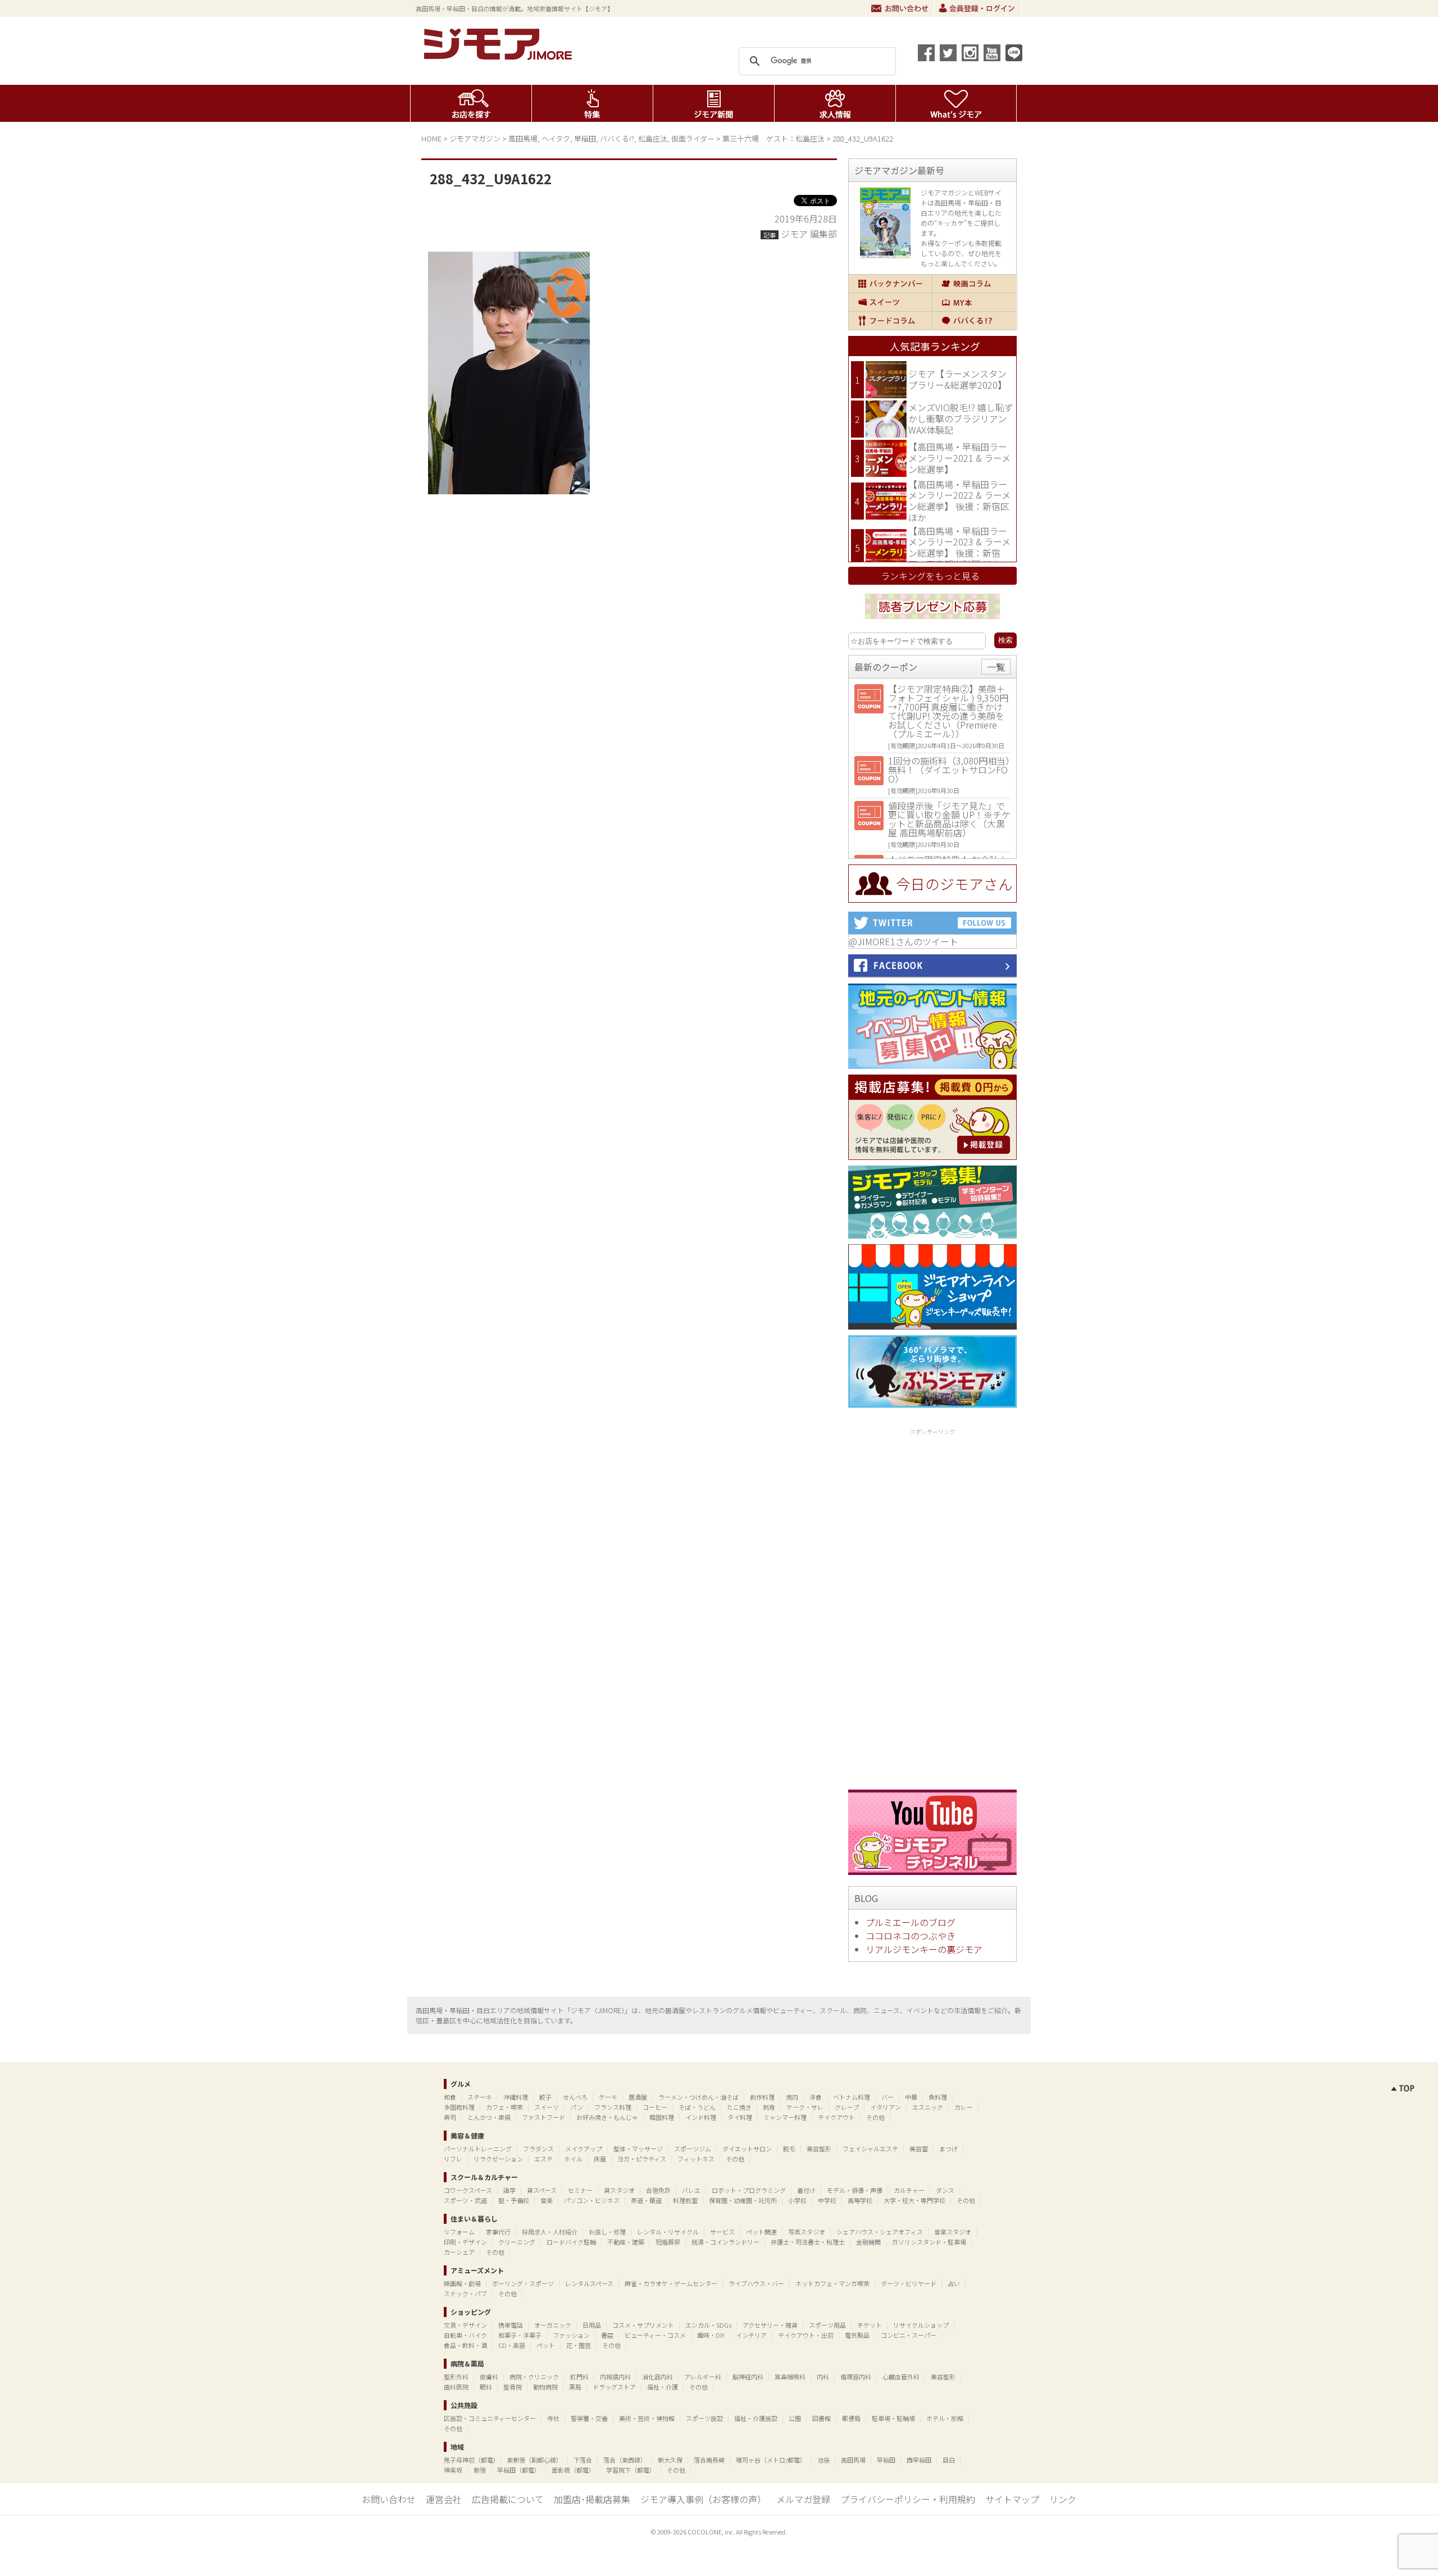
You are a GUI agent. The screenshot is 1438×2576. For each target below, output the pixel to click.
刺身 (769, 2107)
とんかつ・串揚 (489, 2117)
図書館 (822, 2418)
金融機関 (868, 2242)
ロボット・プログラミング (749, 2190)
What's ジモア (956, 103)
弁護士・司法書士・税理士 (808, 2242)
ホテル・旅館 (945, 2418)
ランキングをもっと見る (930, 576)
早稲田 (585, 138)
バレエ (691, 2190)
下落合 (583, 2460)
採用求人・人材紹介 (550, 2232)
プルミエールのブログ (911, 1922)
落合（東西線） (625, 2460)
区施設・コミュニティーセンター (490, 2418)
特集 (592, 103)
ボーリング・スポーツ (523, 2283)
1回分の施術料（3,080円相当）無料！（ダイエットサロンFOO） (949, 770)
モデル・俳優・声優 (855, 2190)
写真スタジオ (807, 2232)
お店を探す (471, 103)
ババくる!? (617, 138)
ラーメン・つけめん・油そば (698, 2097)
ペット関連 (761, 2232)
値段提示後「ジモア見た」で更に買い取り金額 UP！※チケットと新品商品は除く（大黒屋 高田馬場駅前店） (949, 819)
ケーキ (608, 2097)
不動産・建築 (626, 2242)
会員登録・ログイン (978, 8)
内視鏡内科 (615, 2377)
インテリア (751, 2335)
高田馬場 (523, 138)
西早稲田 (919, 2460)
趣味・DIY (711, 2335)
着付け (806, 2190)
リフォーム (459, 2232)
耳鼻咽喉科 (790, 2377)
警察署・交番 (589, 2418)
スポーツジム (693, 2149)
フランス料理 (613, 2107)
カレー (964, 2107)
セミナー (580, 2190)
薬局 (575, 2387)
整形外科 (456, 2377)
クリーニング (517, 2242)
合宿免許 (658, 2190)
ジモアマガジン (475, 138)
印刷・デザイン (465, 2242)
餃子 (545, 2097)
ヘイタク (556, 138)
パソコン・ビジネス (592, 2200)
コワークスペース (468, 2190)
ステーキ (480, 2097)
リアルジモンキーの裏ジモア (924, 1949)
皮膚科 (489, 2377)
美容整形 (819, 2149)
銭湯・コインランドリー (725, 2242)
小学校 (797, 2200)
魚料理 (938, 2097)
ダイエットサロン (747, 2149)
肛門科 (579, 2377)
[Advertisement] (932, 1607)
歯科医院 (456, 2387)
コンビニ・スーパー (909, 2335)
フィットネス (696, 2159)
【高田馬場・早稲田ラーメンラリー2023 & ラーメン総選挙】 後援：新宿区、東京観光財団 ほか (959, 547)
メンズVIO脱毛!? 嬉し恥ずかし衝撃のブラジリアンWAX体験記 (961, 418)
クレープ (847, 2107)
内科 (823, 2377)
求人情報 (835, 103)
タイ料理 (740, 2117)
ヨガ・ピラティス (642, 2159)
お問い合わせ (900, 8)
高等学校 (860, 2200)
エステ (543, 2159)
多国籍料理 (459, 2107)
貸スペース (542, 2190)
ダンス (945, 2190)
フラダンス (538, 2149)
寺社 (553, 2418)
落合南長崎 (709, 2460)
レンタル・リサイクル (668, 2232)
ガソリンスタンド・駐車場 (929, 2242)
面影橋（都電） (573, 2470)
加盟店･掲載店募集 (592, 2499)
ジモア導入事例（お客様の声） (703, 2499)
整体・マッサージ (638, 2149)
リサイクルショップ (921, 2325)
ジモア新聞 (714, 103)
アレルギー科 (703, 2377)
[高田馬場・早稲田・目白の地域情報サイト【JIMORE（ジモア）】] (500, 56)
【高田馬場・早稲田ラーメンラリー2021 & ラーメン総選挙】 (959, 458)
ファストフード (543, 2117)
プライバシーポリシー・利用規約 (908, 2499)
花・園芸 (579, 2345)
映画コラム (974, 284)
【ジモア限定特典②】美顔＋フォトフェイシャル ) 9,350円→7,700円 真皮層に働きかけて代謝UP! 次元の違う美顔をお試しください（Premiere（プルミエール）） (948, 711)
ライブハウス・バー (756, 2283)
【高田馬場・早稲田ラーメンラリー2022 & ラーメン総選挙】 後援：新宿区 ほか (959, 501)
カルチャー (909, 2190)
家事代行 (498, 2232)
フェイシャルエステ (870, 2149)
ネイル (573, 2159)
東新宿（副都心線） (534, 2460)
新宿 (480, 2470)
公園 (795, 2418)
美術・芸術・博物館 (647, 2418)
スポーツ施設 (704, 2418)
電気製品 (857, 2335)
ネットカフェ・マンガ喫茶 (832, 2283)
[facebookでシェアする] (926, 53)
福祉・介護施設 (756, 2418)
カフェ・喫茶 (504, 2107)
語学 (509, 2190)
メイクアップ (584, 2149)
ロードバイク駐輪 (571, 2242)
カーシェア (459, 2252)
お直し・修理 (607, 2232)
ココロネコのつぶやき (911, 1936)
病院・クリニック (534, 2377)
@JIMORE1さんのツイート (904, 941)
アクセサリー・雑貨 (770, 2325)
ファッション (571, 2335)
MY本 (974, 302)
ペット (546, 2345)
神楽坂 (453, 2470)
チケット (870, 2325)
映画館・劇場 (462, 2283)
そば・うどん (697, 2107)
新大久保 (670, 2460)
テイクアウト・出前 (806, 2335)
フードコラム (890, 321)
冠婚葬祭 (668, 2242)
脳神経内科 (748, 2377)
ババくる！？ (974, 321)
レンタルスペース (589, 2283)
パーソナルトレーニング (478, 2149)
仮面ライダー (693, 138)
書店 (607, 2335)
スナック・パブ (465, 2293)
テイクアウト (836, 2117)
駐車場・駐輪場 (893, 2418)
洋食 (816, 2097)
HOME (431, 138)
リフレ (453, 2159)
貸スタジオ (619, 2190)
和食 (450, 2097)
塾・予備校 (514, 2200)
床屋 (600, 2159)
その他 (875, 2117)
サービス (722, 2232)
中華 (911, 2097)
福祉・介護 (663, 2387)
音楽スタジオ (953, 2232)
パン (577, 2107)
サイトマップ (1012, 2499)
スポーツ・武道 (465, 2200)
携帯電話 (511, 2325)
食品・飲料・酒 (465, 2345)
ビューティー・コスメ (655, 2335)
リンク (1063, 2499)
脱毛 (789, 2149)
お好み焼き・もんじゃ (607, 2117)
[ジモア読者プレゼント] (932, 621)
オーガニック (553, 2325)
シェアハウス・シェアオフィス (880, 2232)
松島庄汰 (653, 138)
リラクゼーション (498, 2159)
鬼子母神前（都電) (470, 2460)
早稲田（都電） (519, 2470)
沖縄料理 (516, 2097)
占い (954, 2283)
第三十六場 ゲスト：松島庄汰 (773, 138)
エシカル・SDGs (708, 2325)
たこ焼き (739, 2107)
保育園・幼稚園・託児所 (743, 2200)
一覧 (996, 667)
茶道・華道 (646, 2200)
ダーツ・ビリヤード (909, 2283)
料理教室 (685, 2200)
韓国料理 (662, 2117)
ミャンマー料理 (785, 2117)
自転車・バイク (465, 2335)
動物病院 (545, 2387)
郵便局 (851, 2418)
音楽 (547, 2200)
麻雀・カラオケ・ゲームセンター (671, 2283)
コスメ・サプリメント (643, 2325)
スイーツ (890, 302)
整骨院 (513, 2387)
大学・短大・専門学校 (914, 2200)
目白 (949, 2460)
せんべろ (575, 2097)
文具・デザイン (465, 2325)
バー (888, 2097)
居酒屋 (638, 2097)
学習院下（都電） (631, 2470)
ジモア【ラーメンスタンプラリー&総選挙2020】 (957, 379)
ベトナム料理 (852, 2097)
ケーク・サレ (805, 2107)
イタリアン (886, 2107)
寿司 (450, 2117)
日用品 (592, 2325)
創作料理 (762, 2097)
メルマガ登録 (803, 2499)
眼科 (486, 2387)
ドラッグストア (614, 2387)
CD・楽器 (512, 2345)
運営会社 (444, 2499)
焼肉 (792, 2097)
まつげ (948, 2149)
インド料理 (701, 2117)
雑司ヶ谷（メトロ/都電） (771, 2460)
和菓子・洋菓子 (520, 2335)
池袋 (823, 2460)
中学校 (827, 2200)
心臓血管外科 (901, 2377)
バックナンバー (890, 284)
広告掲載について (508, 2499)
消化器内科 (657, 2377)
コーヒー (655, 2107)
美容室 (919, 2149)
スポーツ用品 (827, 2325)
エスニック (928, 2107)
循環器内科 (856, 2377)
